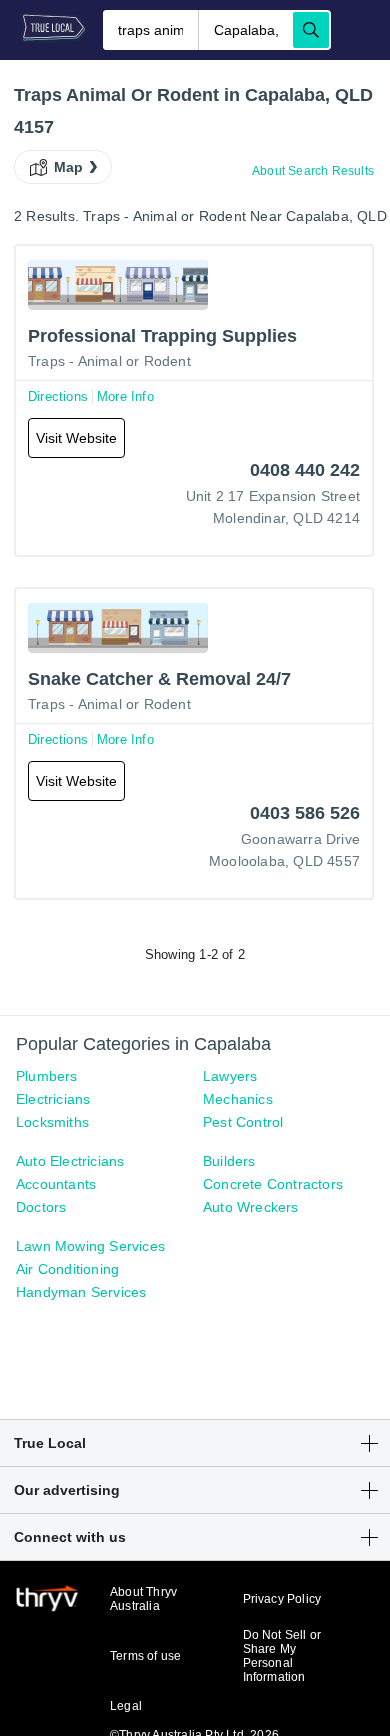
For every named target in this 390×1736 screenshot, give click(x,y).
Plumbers (47, 1076)
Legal (126, 1706)
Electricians (53, 1099)
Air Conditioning (67, 1269)
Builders (229, 1161)
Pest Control (243, 1122)
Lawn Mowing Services (90, 1246)
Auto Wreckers (251, 1207)
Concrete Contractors (273, 1184)
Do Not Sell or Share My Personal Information (282, 1656)
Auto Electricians (70, 1161)
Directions (58, 396)
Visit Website (76, 438)
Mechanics (238, 1099)
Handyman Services (81, 1292)
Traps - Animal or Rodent (109, 361)
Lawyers (230, 1076)
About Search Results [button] (313, 171)
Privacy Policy (282, 1599)
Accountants (56, 1184)
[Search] (311, 30)
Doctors (41, 1207)
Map (69, 167)
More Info (125, 396)
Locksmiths (52, 1122)
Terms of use (145, 1656)
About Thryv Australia (143, 1599)
